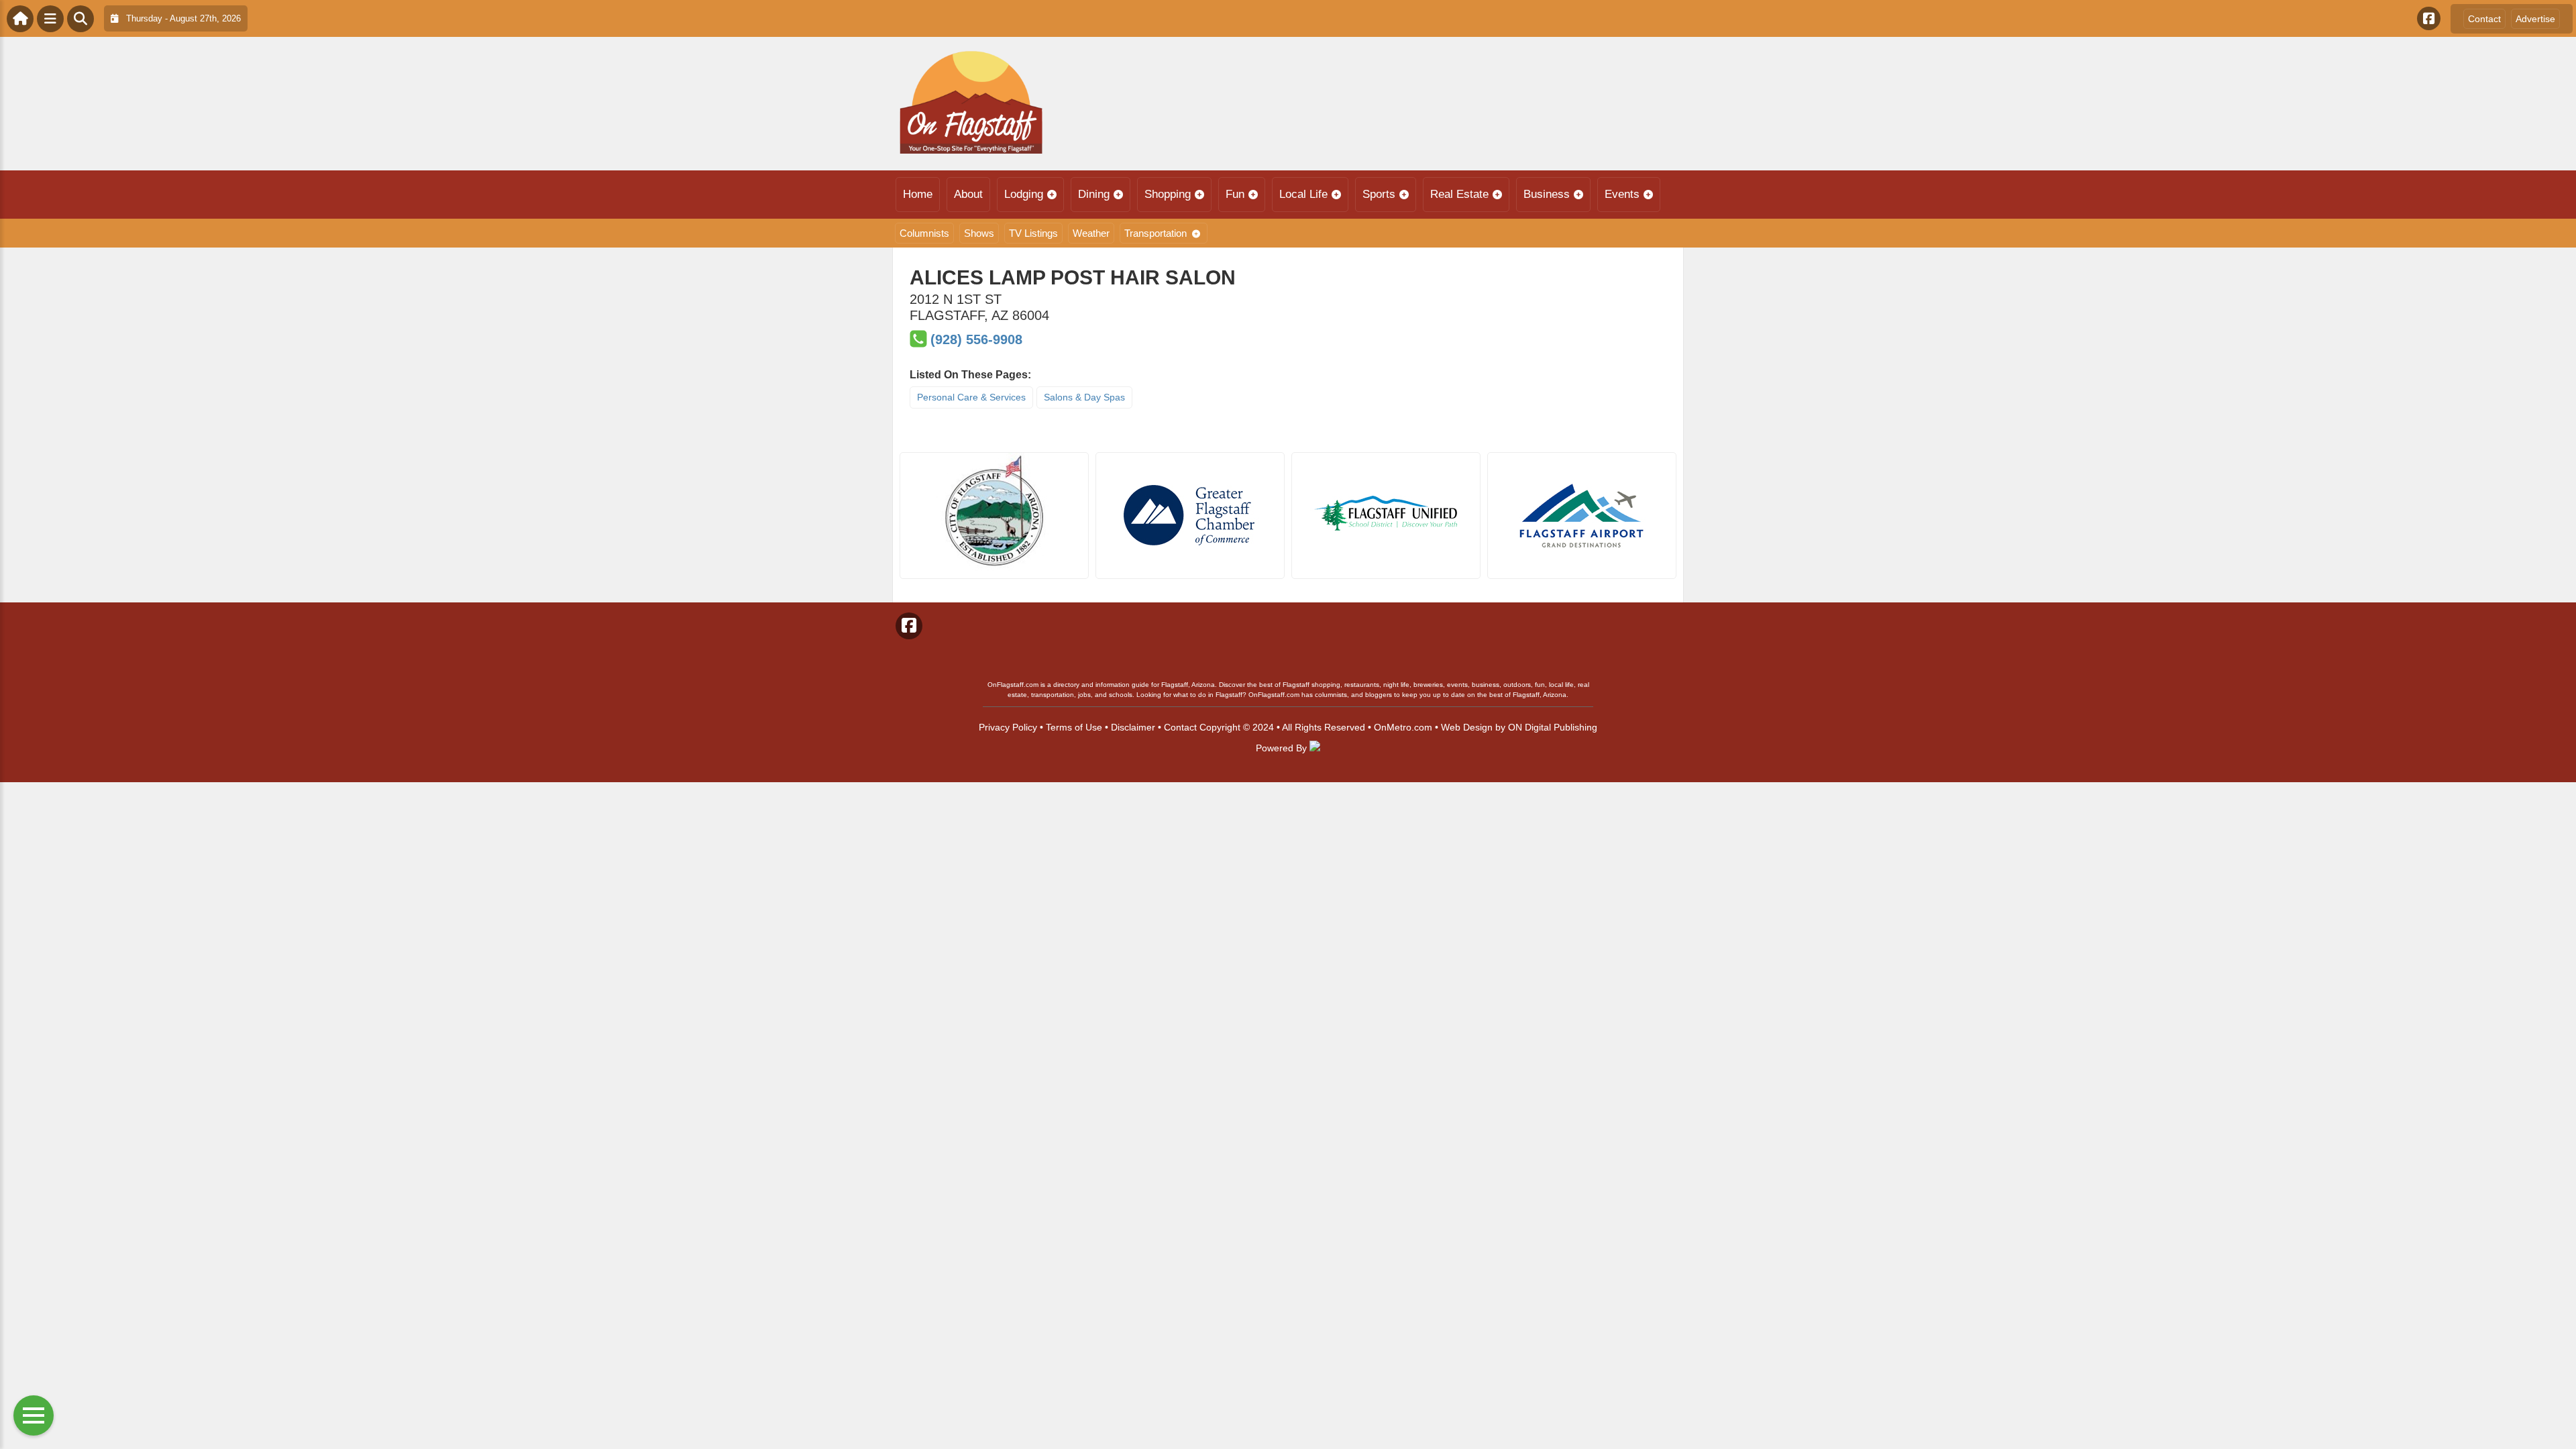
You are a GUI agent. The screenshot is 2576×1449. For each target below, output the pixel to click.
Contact (2484, 19)
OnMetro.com (1403, 727)
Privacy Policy (1008, 727)
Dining (1094, 194)
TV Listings (1033, 233)
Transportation (1156, 233)
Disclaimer (1133, 727)
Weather (1091, 233)
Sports (1379, 194)
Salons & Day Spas (1084, 397)
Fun (1235, 194)
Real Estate (1459, 194)
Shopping (1168, 194)
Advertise (2535, 19)
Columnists (924, 233)
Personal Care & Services (971, 397)
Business (1547, 194)
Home (918, 194)
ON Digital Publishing (1553, 727)
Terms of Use (1074, 727)
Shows (979, 233)
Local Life (1303, 194)
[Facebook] (2429, 18)
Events (1622, 194)
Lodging (1024, 194)
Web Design (1467, 727)
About (968, 194)
